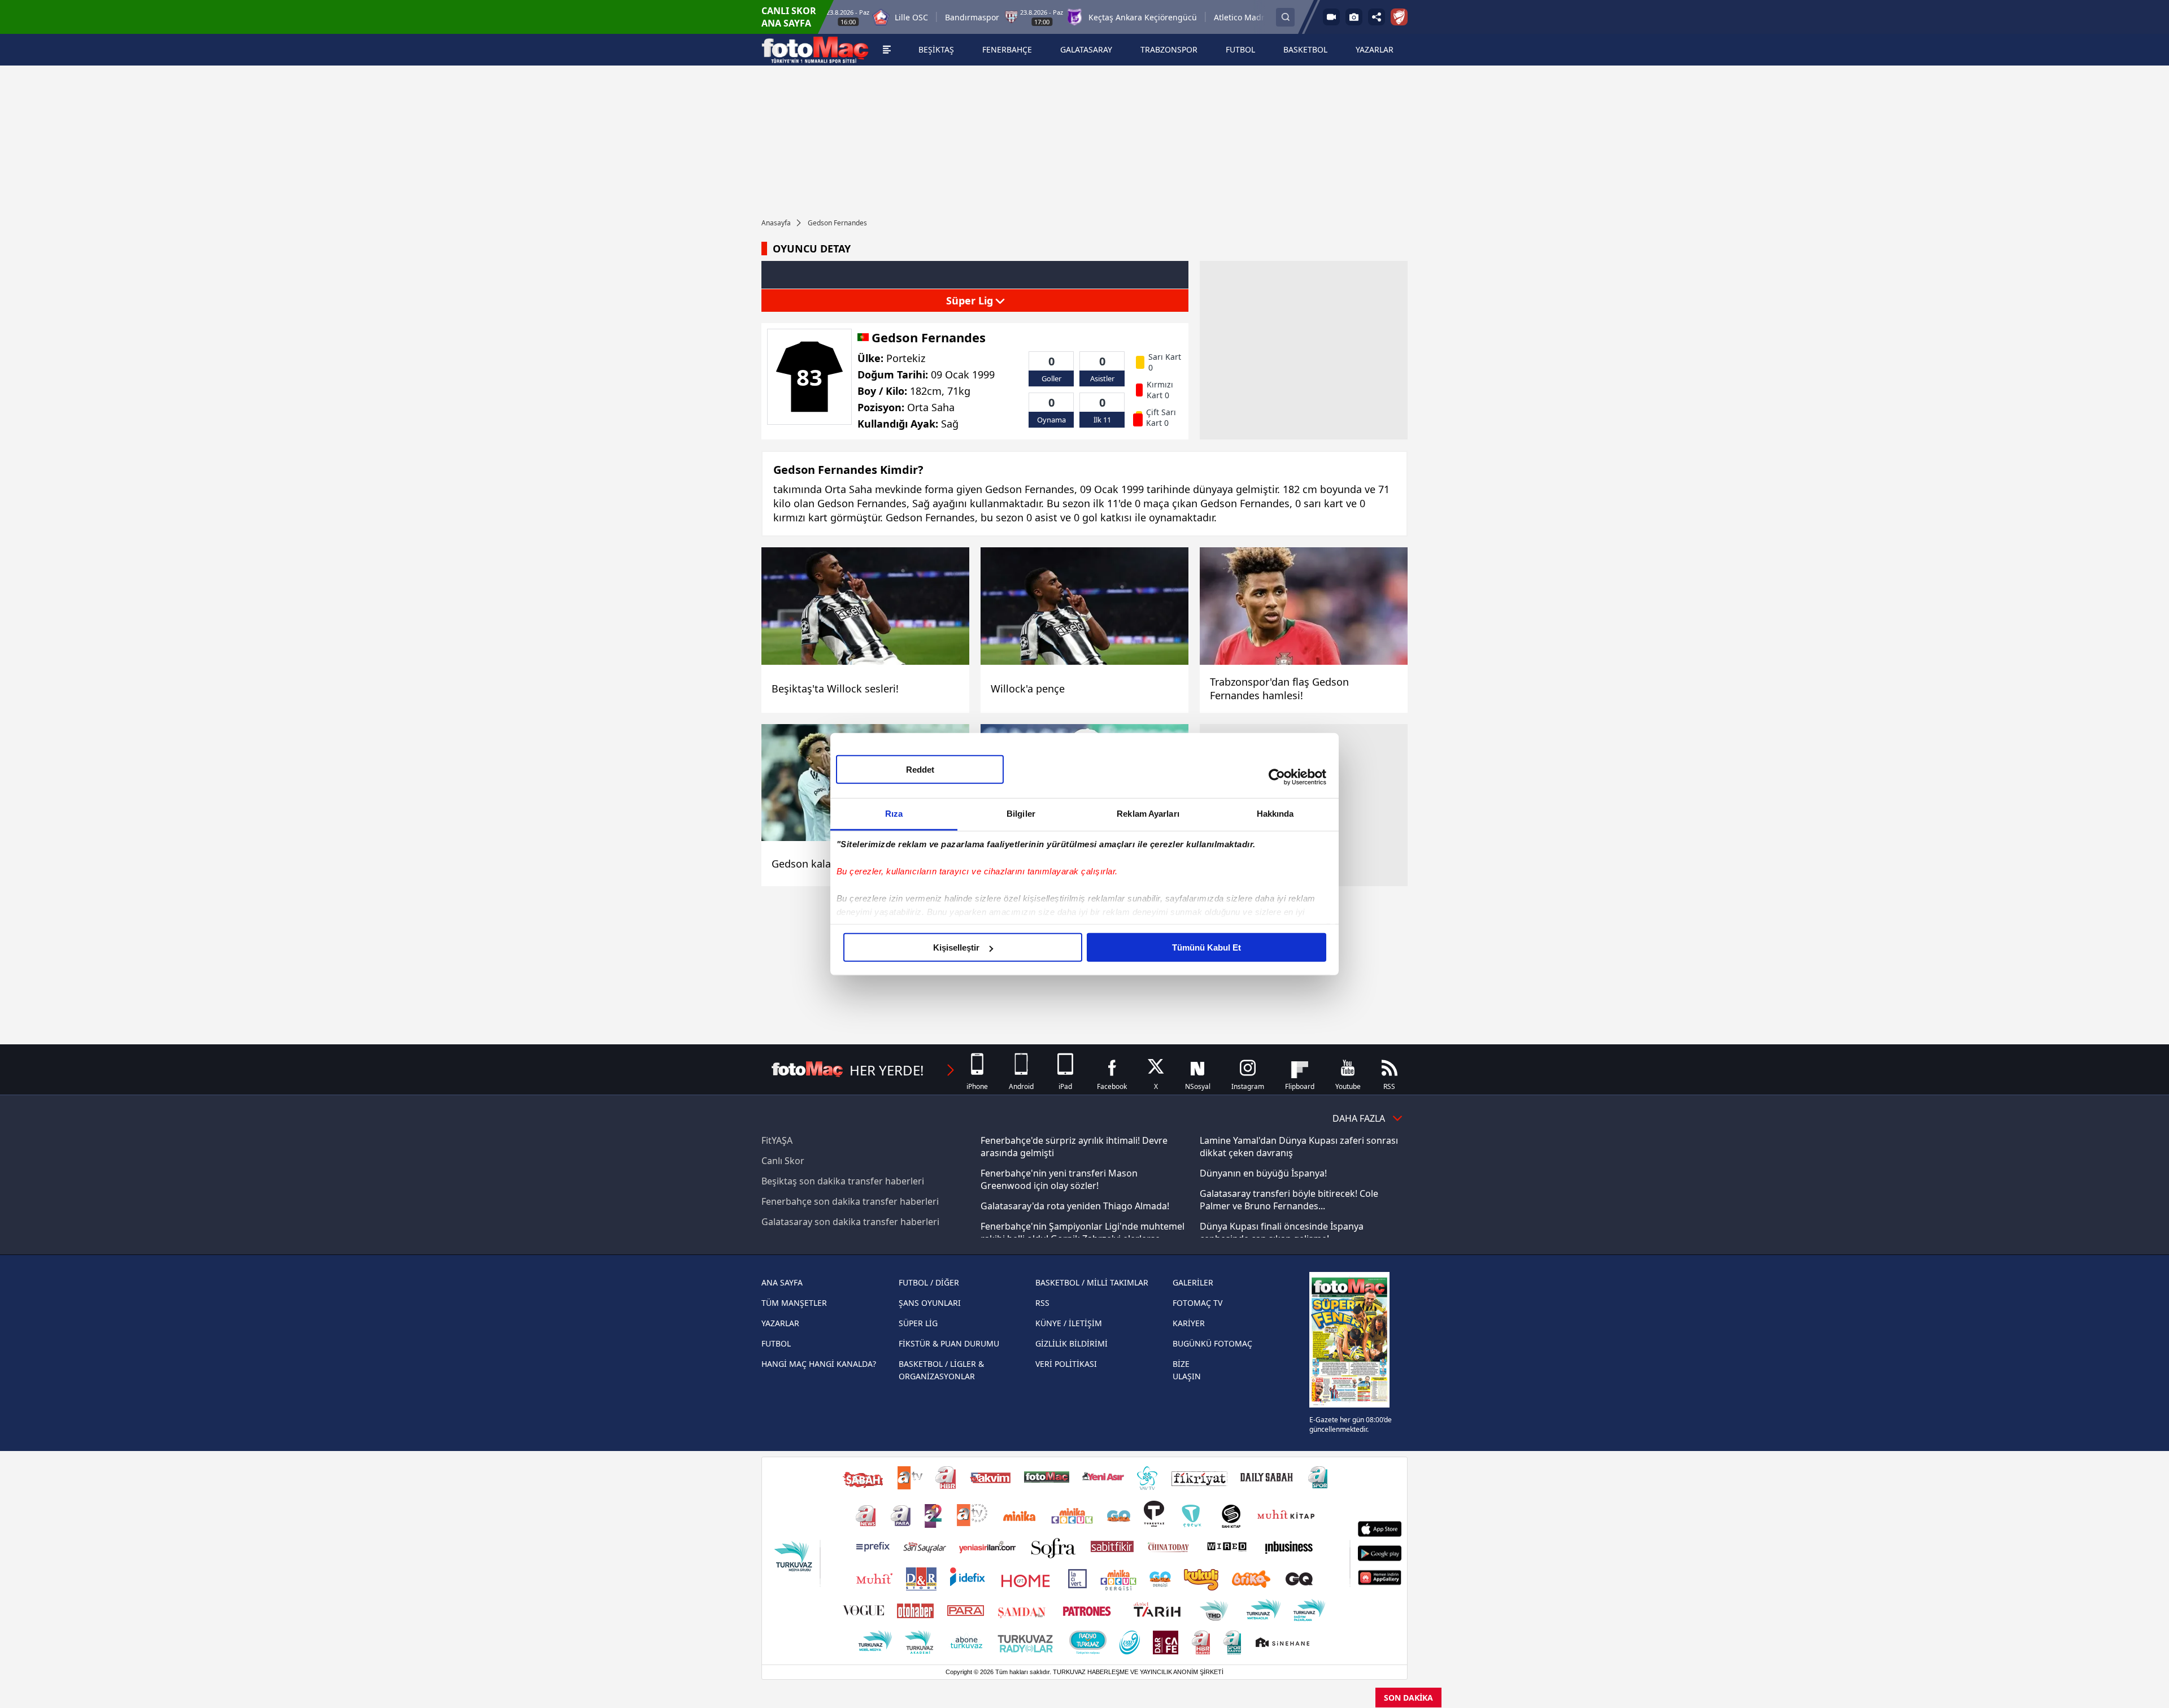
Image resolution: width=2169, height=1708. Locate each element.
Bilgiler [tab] (1021, 814)
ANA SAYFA (782, 1282)
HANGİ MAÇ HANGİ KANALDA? (819, 1364)
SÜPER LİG (918, 1323)
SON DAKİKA (1408, 1698)
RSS (1042, 1303)
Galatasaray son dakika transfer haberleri (850, 1222)
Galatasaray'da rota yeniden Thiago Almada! (1075, 1206)
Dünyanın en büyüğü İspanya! (1263, 1173)
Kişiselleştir (956, 947)
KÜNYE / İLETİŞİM (1069, 1323)
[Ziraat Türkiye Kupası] (1399, 17)
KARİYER (1189, 1323)
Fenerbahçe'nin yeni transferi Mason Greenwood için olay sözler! (1059, 1179)
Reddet (920, 770)
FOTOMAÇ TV (1197, 1303)
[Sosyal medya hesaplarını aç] (1377, 17)
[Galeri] (1354, 17)
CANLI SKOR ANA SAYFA (789, 17)
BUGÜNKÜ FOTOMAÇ (1212, 1343)
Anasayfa (776, 223)
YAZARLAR (780, 1323)
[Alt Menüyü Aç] (887, 50)
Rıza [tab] (894, 814)
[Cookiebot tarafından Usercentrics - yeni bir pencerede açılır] (1277, 777)
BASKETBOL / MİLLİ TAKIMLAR (1092, 1282)
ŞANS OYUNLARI (930, 1303)
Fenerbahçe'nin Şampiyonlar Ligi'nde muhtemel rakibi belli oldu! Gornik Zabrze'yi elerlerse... (1083, 1232)
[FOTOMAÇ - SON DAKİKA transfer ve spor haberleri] (815, 50)
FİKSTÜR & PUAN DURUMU (949, 1343)
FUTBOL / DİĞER (929, 1282)
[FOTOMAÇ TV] (1331, 17)
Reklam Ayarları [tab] (1148, 814)
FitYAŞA (777, 1140)
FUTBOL (776, 1343)
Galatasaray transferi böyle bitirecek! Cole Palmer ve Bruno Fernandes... (1289, 1200)
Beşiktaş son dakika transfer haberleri (843, 1181)
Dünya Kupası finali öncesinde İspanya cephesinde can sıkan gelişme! (1282, 1232)
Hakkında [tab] (1275, 814)
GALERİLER (1193, 1282)
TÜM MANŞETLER (794, 1303)
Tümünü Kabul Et (1207, 947)
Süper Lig (971, 300)
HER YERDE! (887, 1070)
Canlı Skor (783, 1161)
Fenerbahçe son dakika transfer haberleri (850, 1201)
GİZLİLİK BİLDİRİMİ (1072, 1343)
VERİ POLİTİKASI (1066, 1364)
